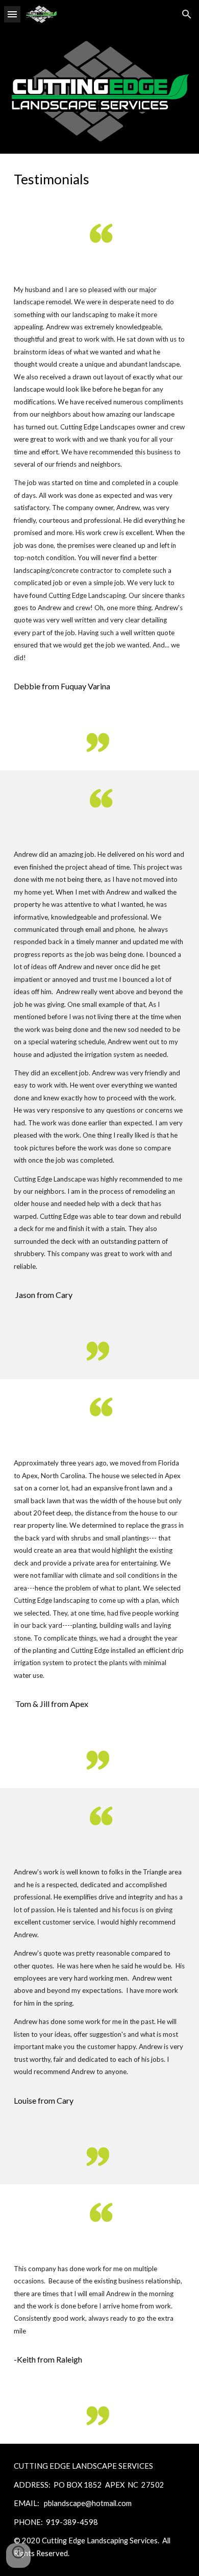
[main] (99, 179)
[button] (12, 14)
